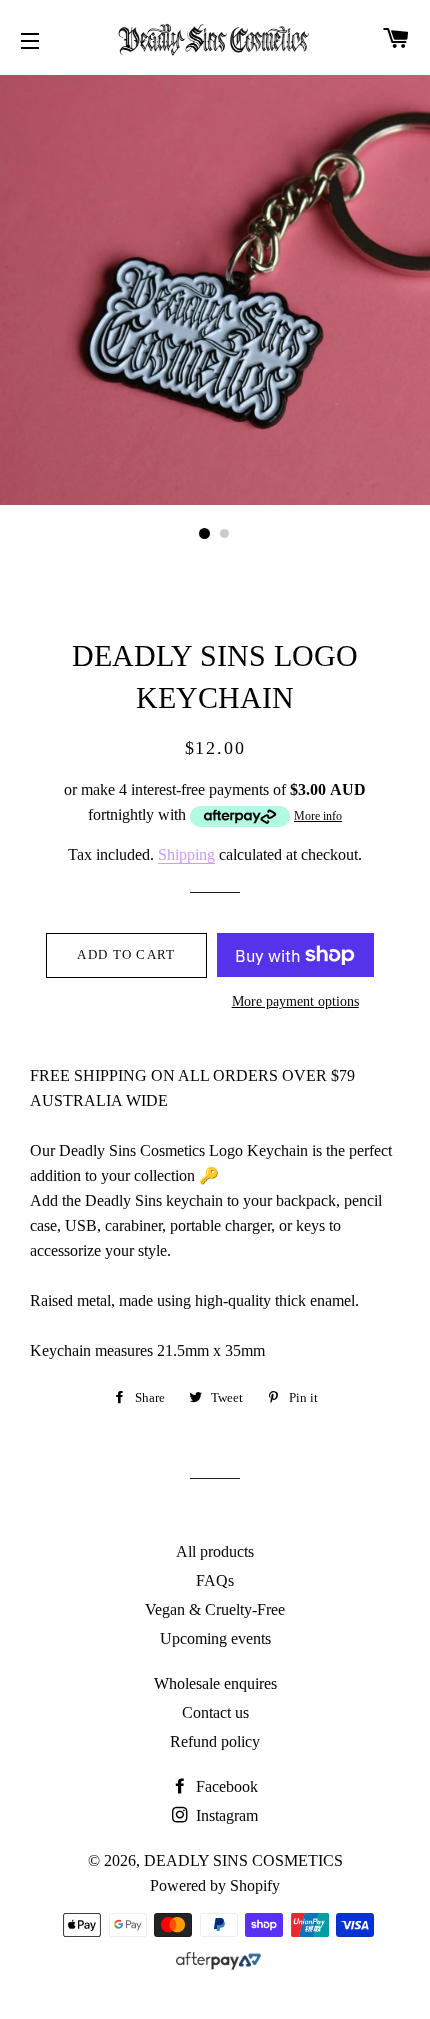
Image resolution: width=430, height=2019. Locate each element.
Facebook (225, 1786)
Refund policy (215, 1741)
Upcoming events (215, 1638)
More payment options (295, 1001)
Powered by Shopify (215, 1885)
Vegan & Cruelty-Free (215, 1609)
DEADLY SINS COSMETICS (243, 1860)
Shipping (186, 854)
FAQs (215, 1580)
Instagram (225, 1815)
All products (215, 1551)
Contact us (215, 1712)
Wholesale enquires (215, 1683)
